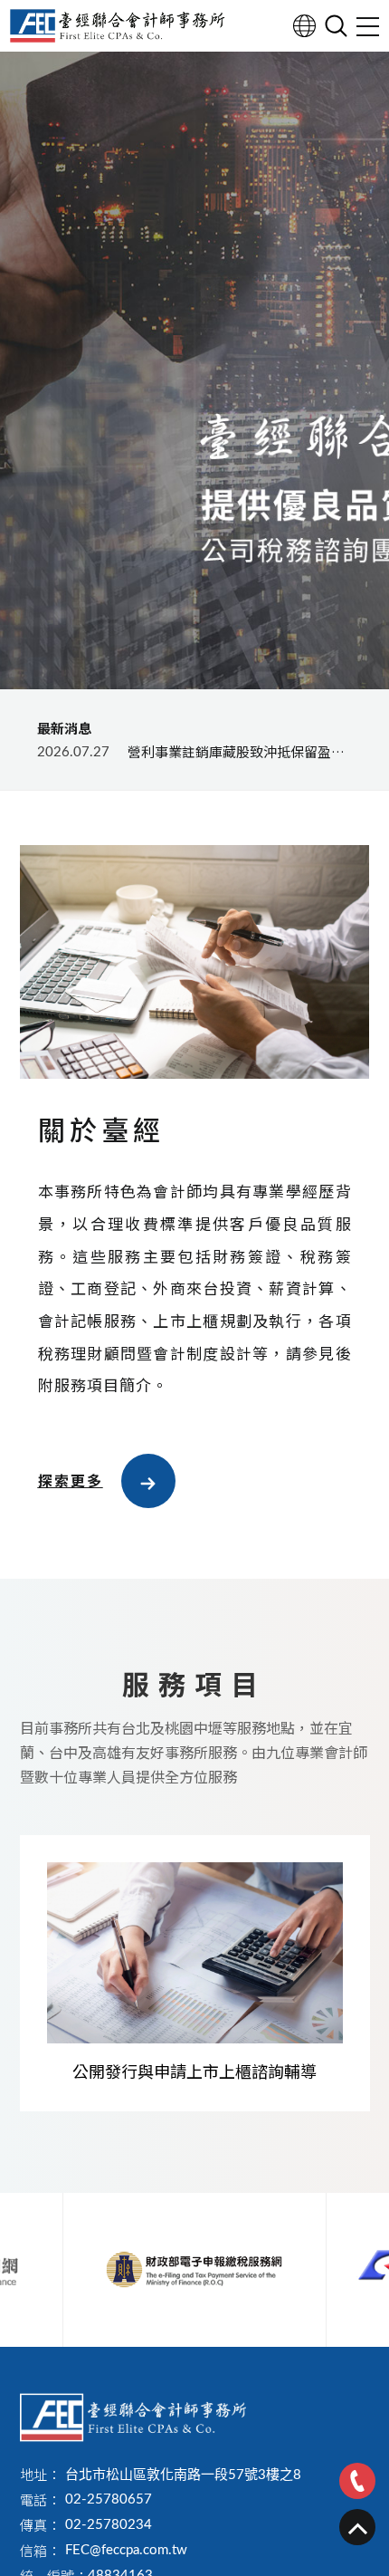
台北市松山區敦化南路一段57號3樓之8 (183, 2475)
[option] (194, 367)
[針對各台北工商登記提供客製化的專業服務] (133, 2417)
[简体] (304, 26)
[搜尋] (336, 26)
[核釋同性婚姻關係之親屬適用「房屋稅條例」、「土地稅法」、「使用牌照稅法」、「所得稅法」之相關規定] (194, 752)
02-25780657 (109, 2500)
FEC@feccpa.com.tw (126, 2550)
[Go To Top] (357, 2527)
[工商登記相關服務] (195, 1974)
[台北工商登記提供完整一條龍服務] (118, 26)
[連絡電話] (357, 2481)
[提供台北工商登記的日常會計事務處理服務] (194, 367)
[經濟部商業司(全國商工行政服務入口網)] (194, 2270)
